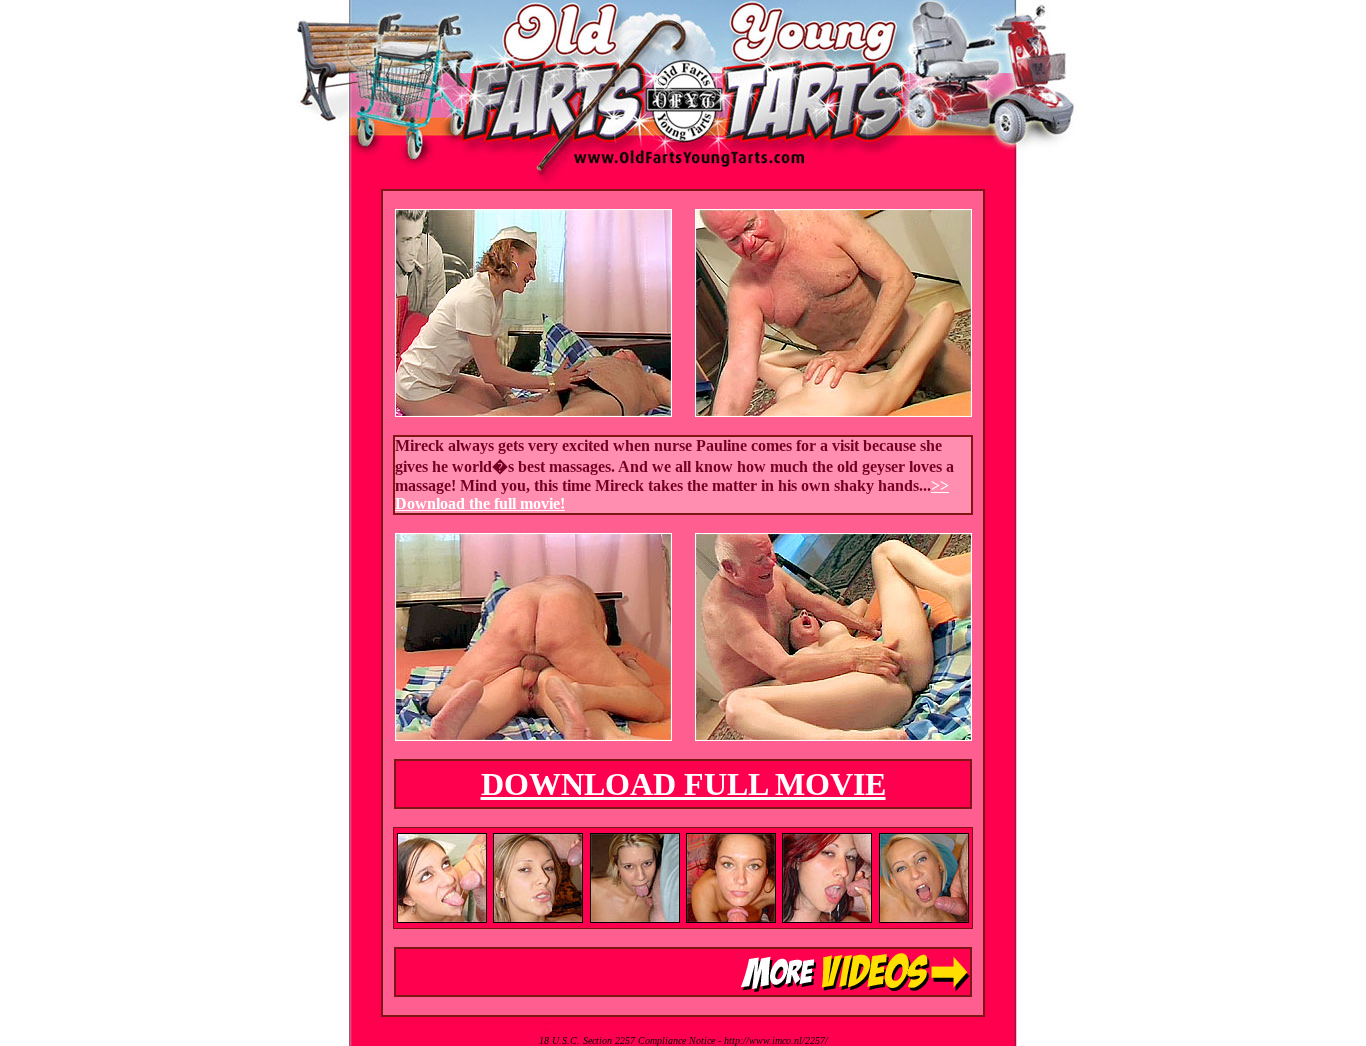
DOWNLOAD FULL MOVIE (683, 784)
